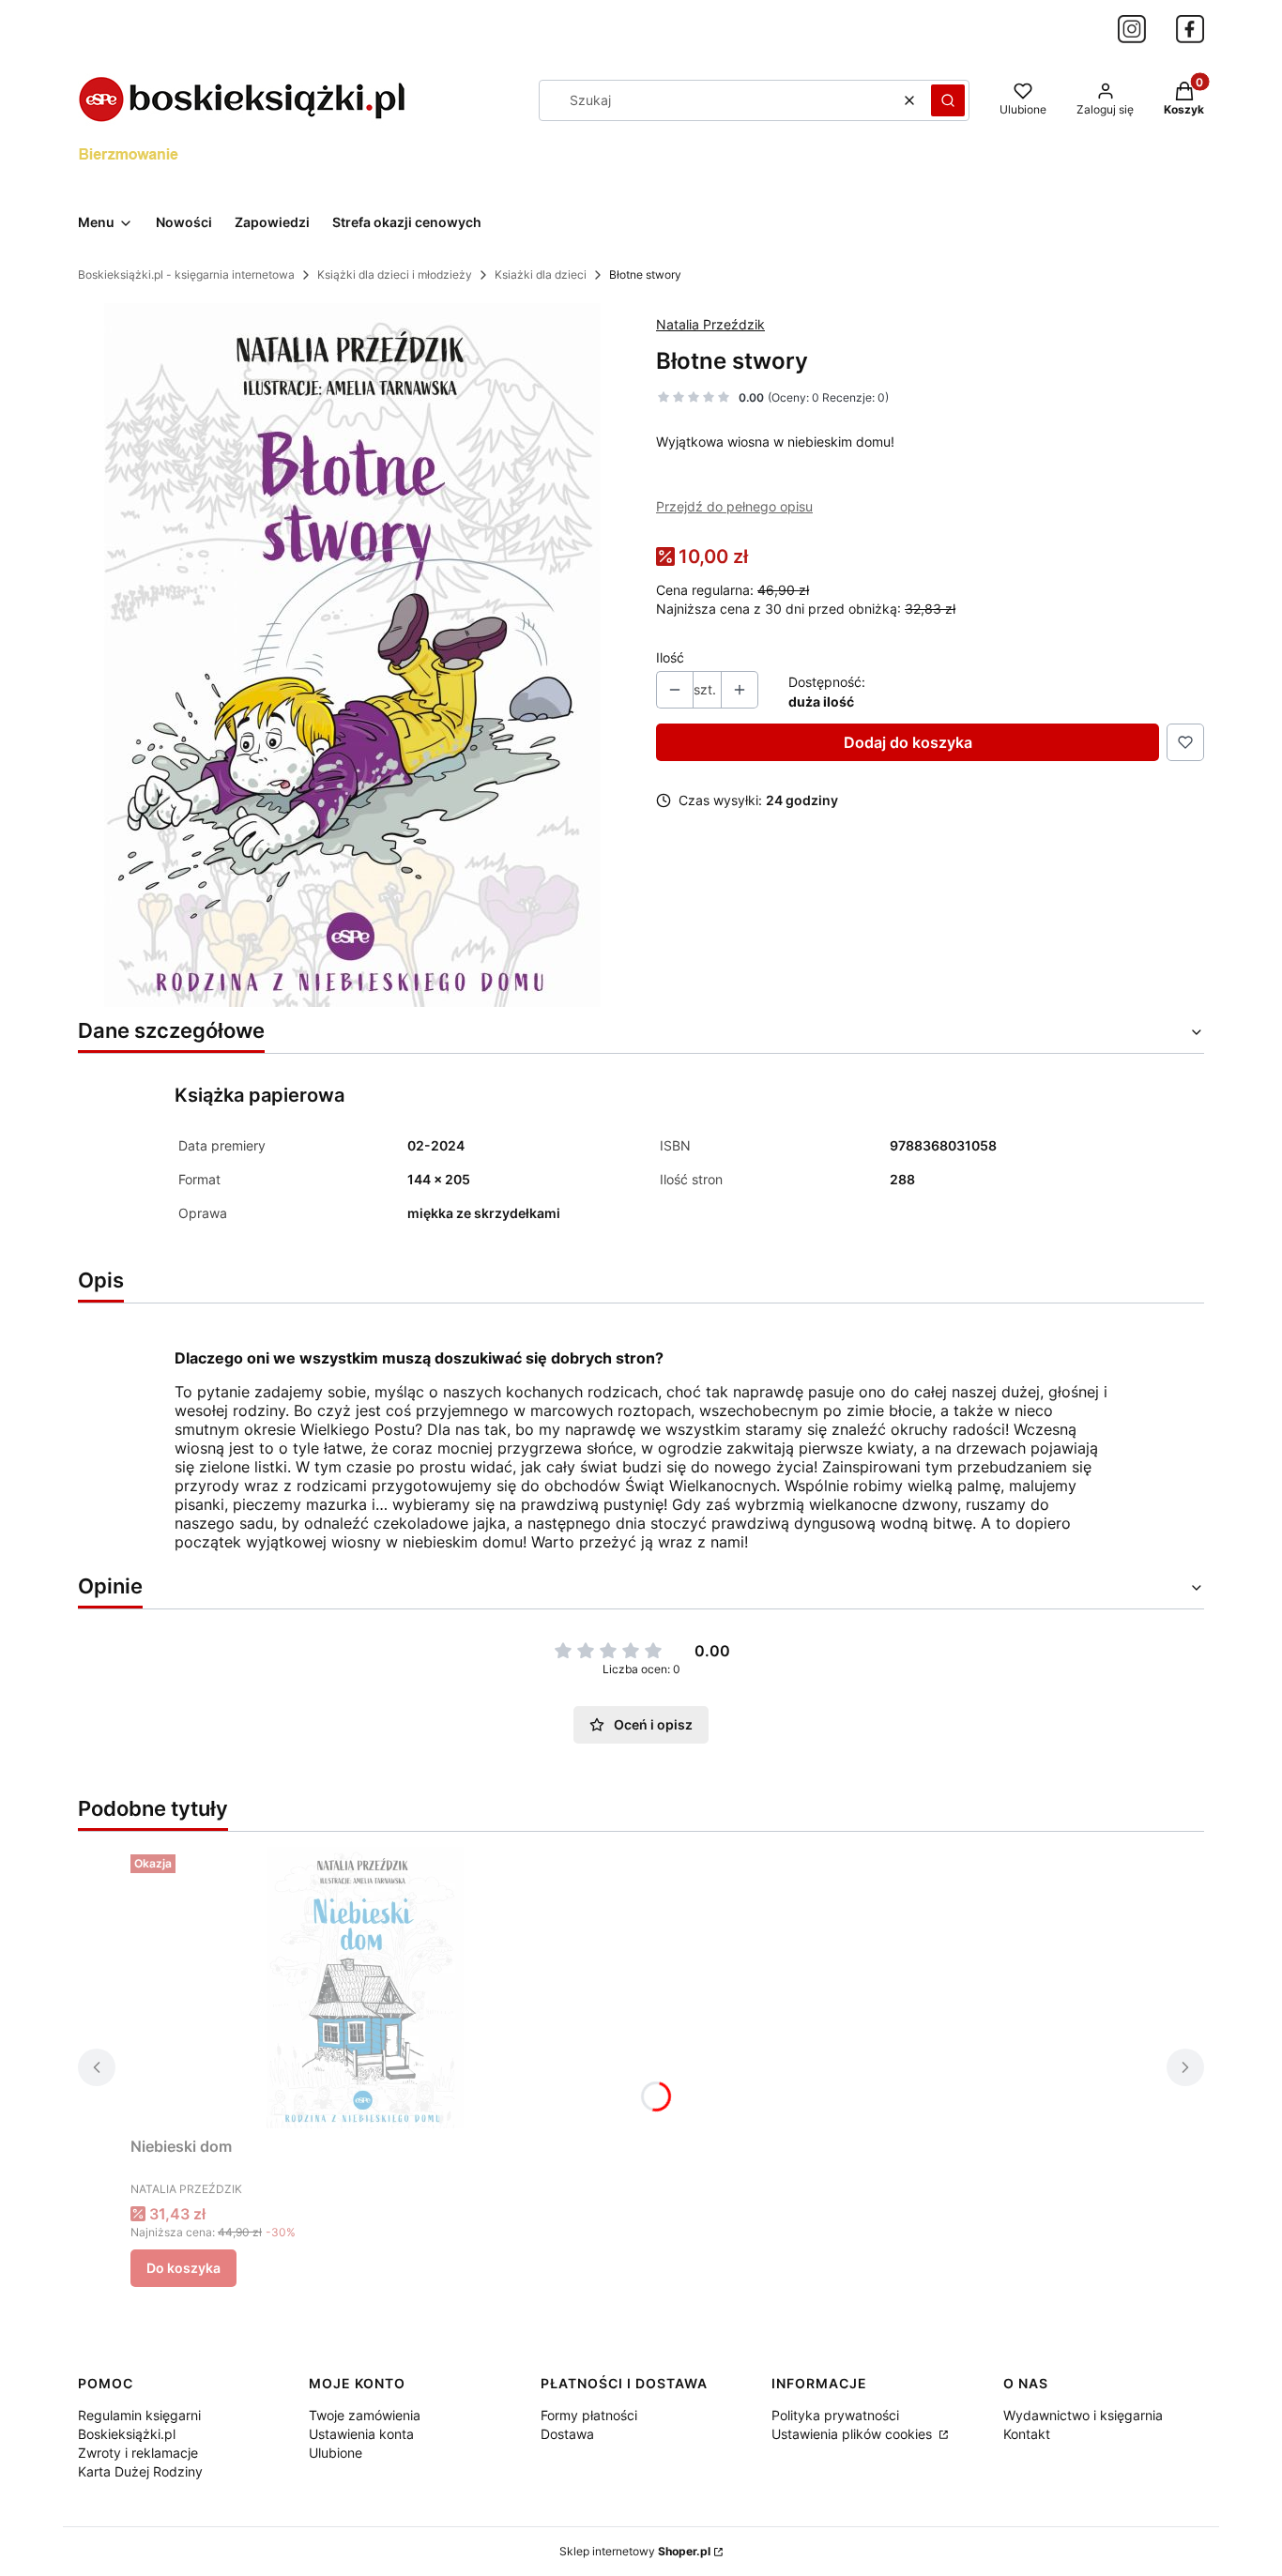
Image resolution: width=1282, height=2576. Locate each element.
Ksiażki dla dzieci (541, 274)
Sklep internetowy (635, 2551)
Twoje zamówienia (365, 2415)
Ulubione (336, 2453)
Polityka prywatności (835, 2415)
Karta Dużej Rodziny (140, 2471)
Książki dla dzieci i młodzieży (395, 274)
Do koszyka (183, 2268)
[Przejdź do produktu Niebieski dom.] (365, 1988)
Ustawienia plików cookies (854, 2434)
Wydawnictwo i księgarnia (1083, 2415)
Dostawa (567, 2434)
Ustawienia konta (361, 2434)
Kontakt (1027, 2434)
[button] (948, 100)
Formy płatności (589, 2415)
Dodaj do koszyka (908, 742)
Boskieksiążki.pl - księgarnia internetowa (186, 274)
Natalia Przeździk (710, 324)
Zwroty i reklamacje (138, 2453)
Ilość (670, 657)
